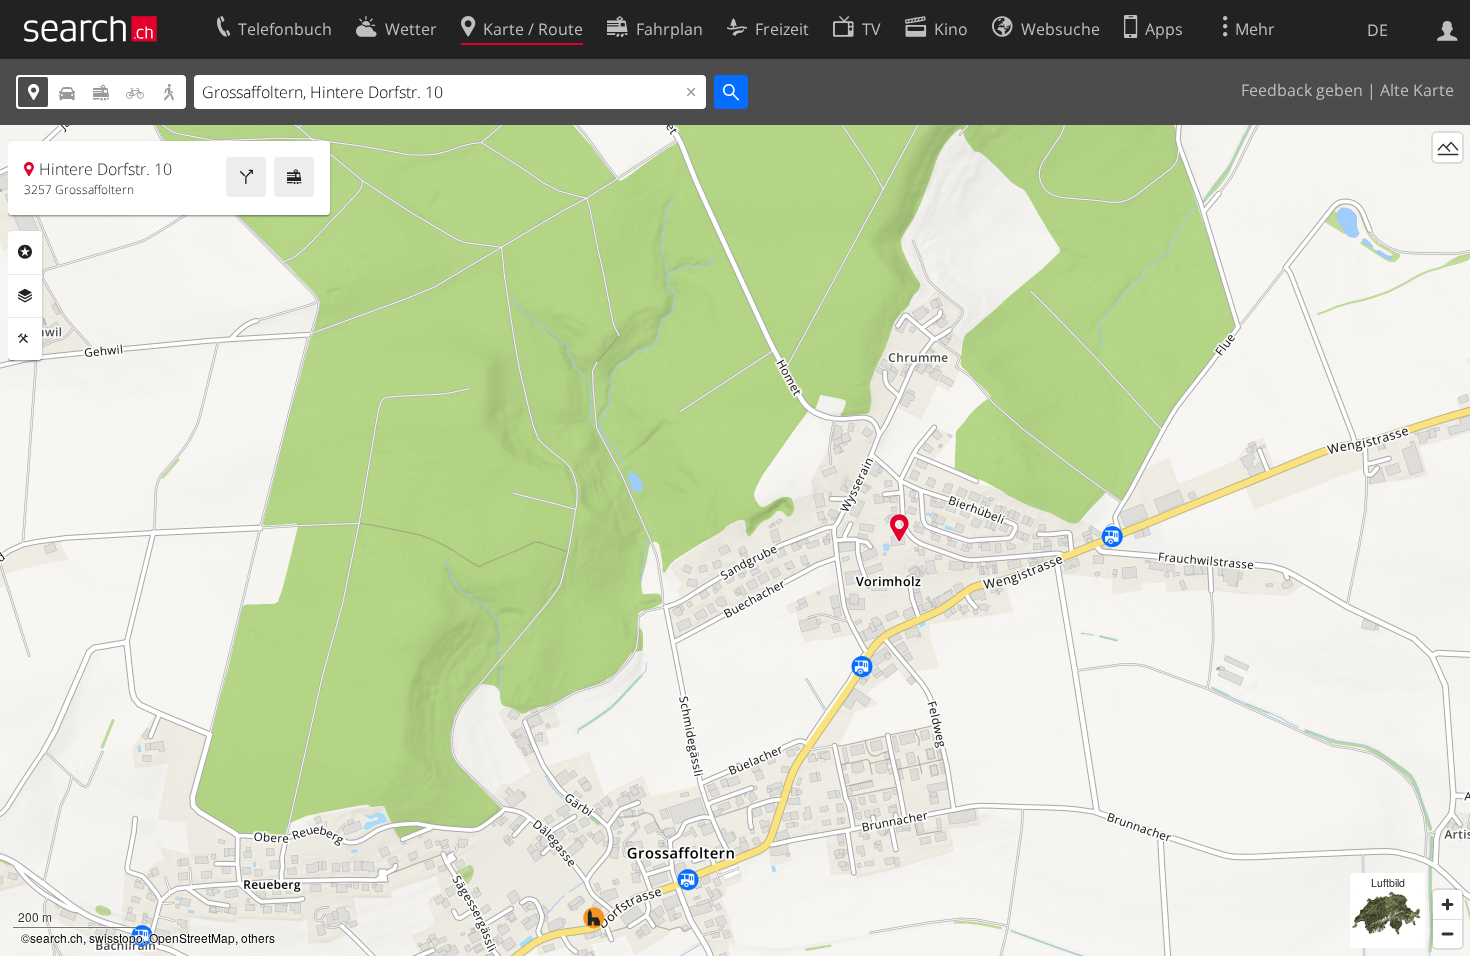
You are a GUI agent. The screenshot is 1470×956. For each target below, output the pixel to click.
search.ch (56, 937)
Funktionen (25, 339)
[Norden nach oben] (1447, 184)
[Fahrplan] (294, 177)
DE (1377, 30)
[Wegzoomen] (1447, 933)
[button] (899, 527)
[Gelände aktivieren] (1447, 147)
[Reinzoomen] (1447, 904)
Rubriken (25, 252)
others (258, 937)
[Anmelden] (1447, 29)
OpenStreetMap (192, 937)
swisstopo (116, 937)
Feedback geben (1302, 90)
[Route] (246, 177)
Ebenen (25, 296)
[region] (735, 540)
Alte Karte (1417, 90)
